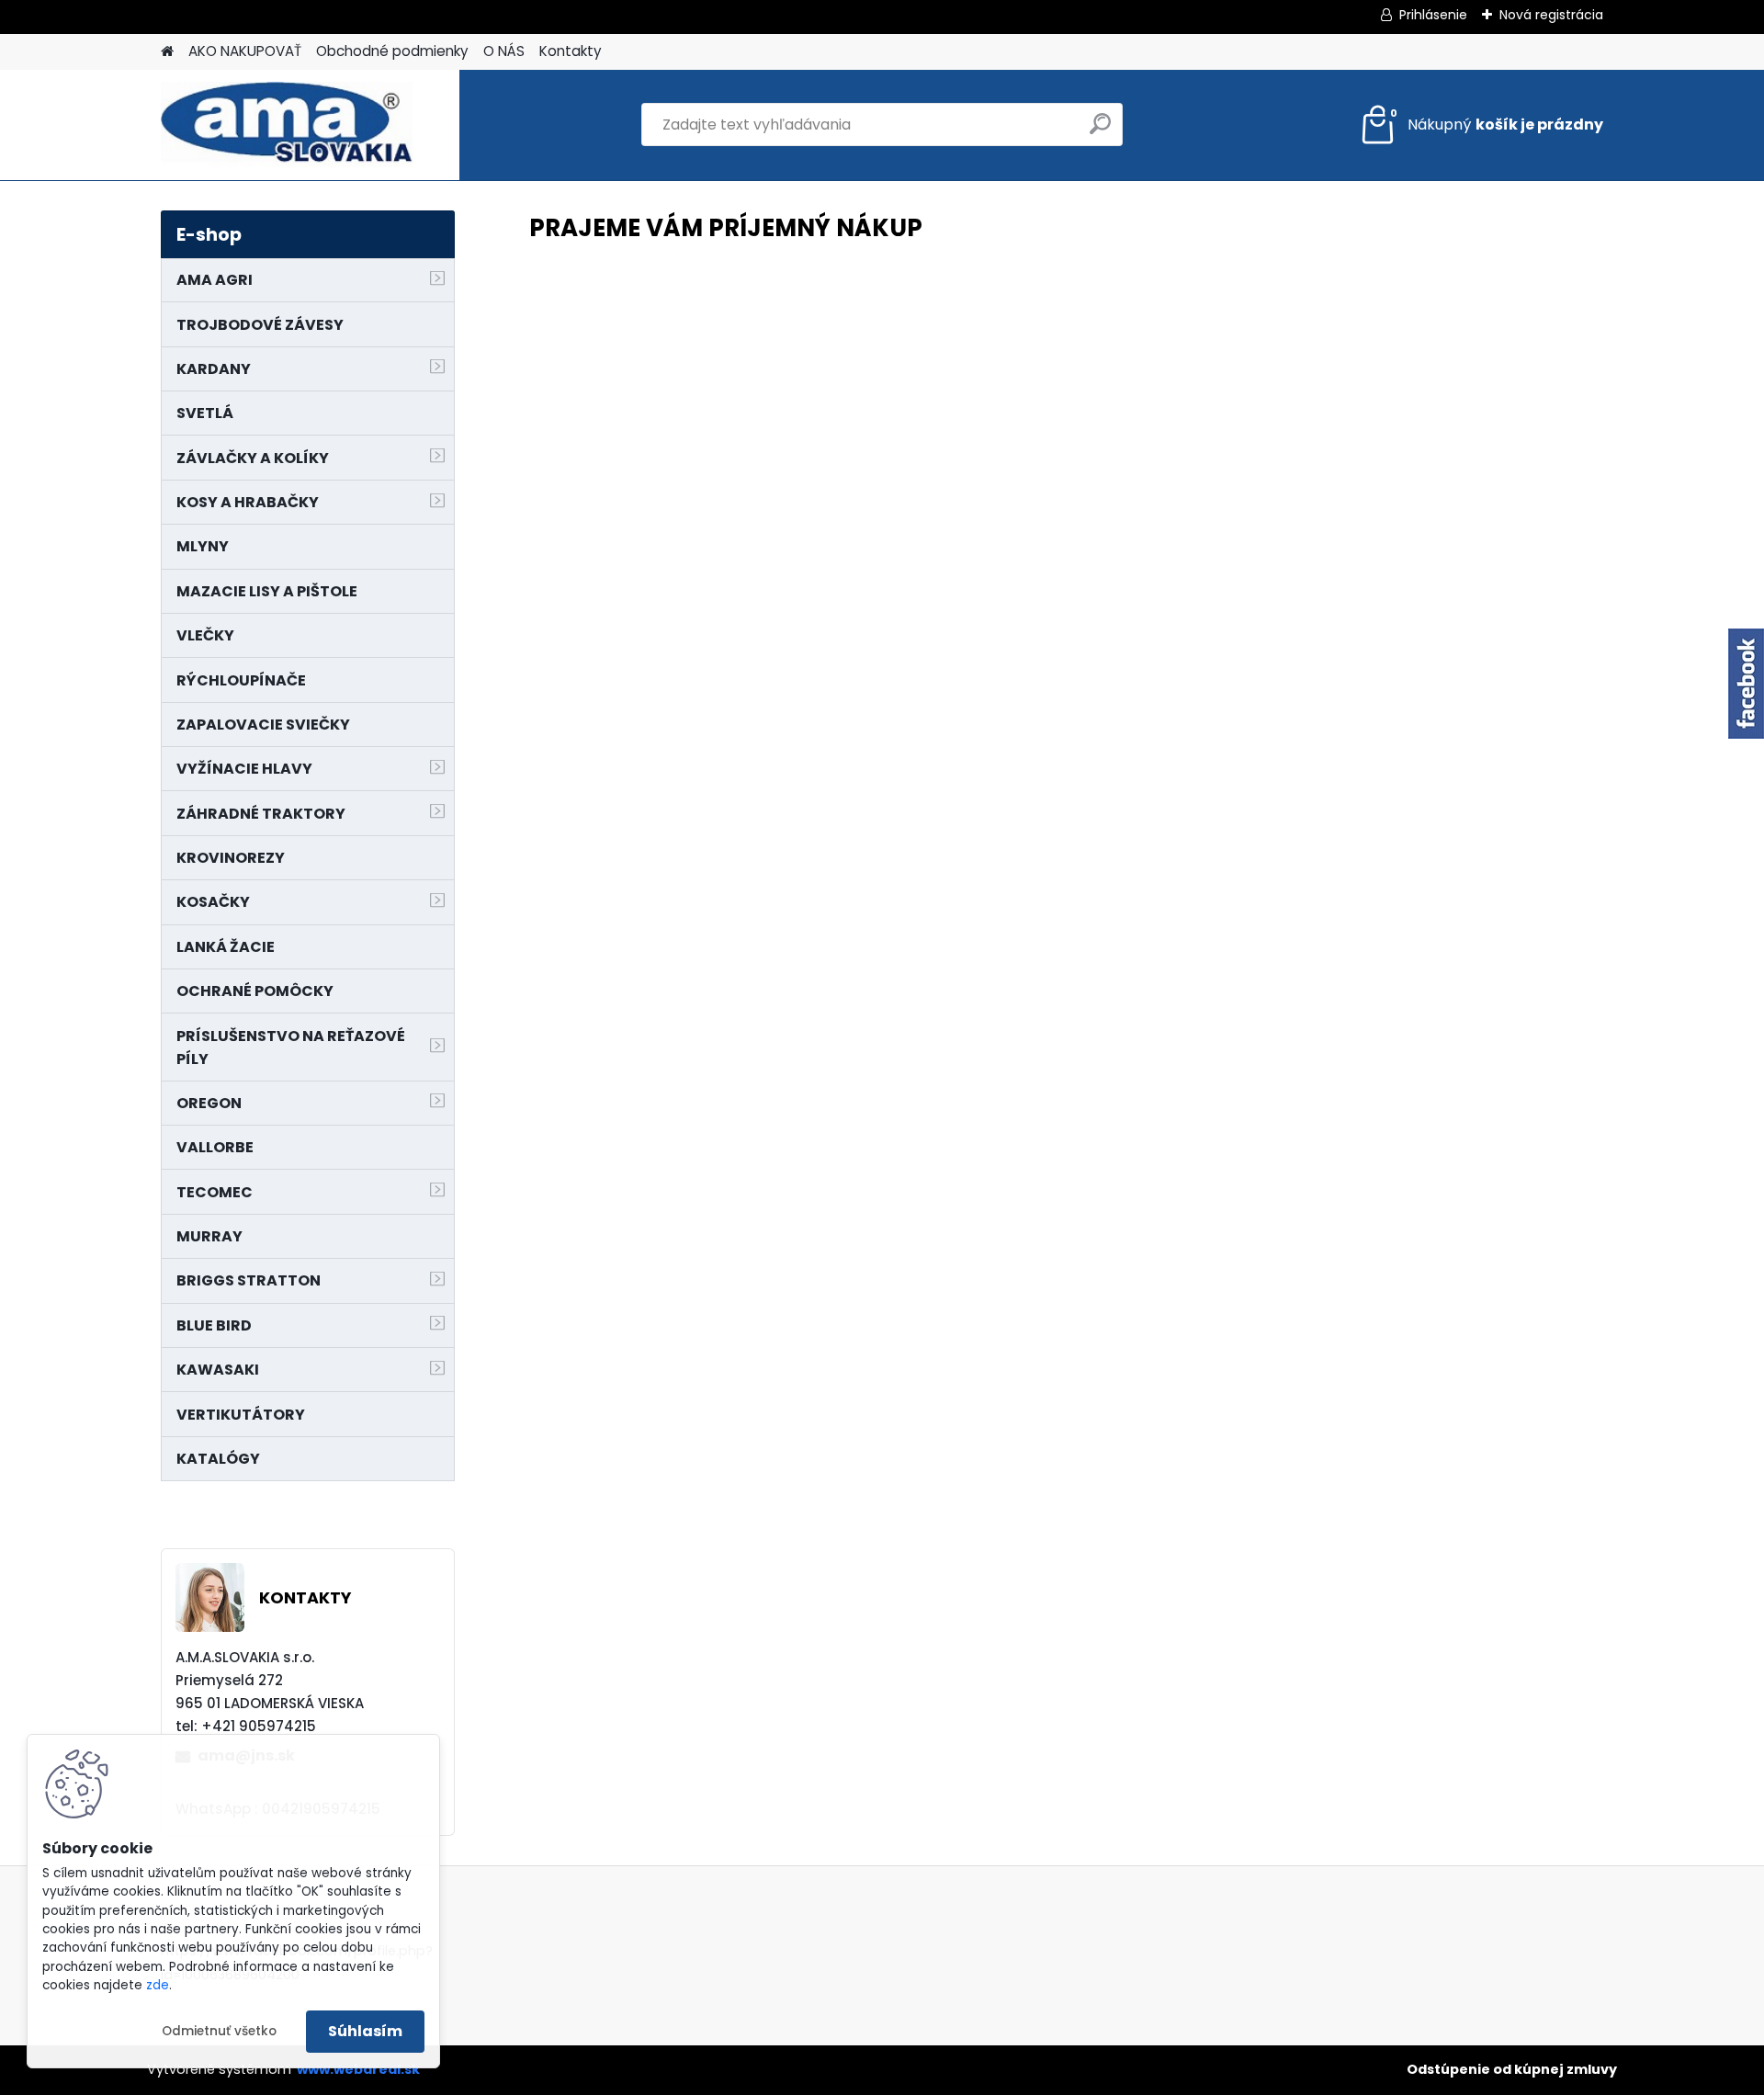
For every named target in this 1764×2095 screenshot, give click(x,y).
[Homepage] (167, 52)
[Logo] (287, 125)
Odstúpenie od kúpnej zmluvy (1512, 2069)
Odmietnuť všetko (219, 2031)
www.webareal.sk (358, 2069)
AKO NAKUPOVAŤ (245, 51)
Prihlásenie (1433, 15)
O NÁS (504, 51)
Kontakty (571, 51)
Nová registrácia (1551, 15)
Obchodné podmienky (392, 51)
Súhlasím (365, 2031)
